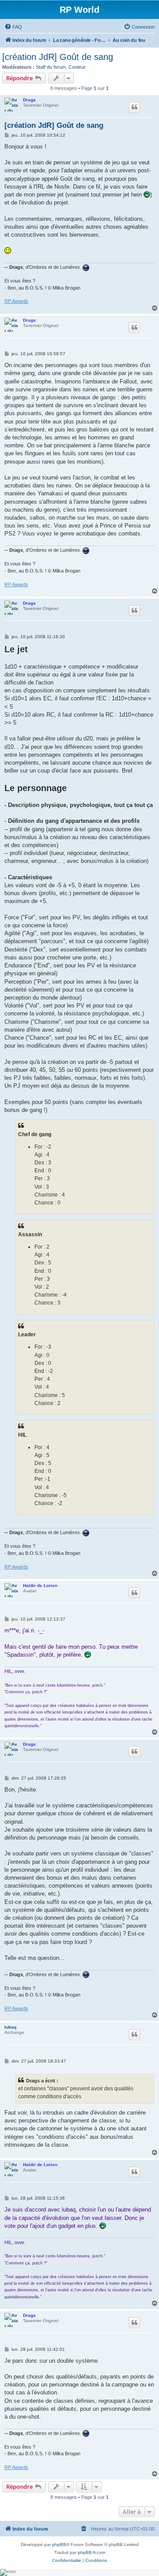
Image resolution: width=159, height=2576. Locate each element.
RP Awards (16, 301)
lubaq (10, 2027)
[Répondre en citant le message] (134, 107)
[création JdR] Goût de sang (58, 57)
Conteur (77, 67)
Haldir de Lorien (40, 1585)
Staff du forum (51, 67)
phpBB (59, 2544)
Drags (29, 100)
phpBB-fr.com (91, 2552)
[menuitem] (13, 27)
